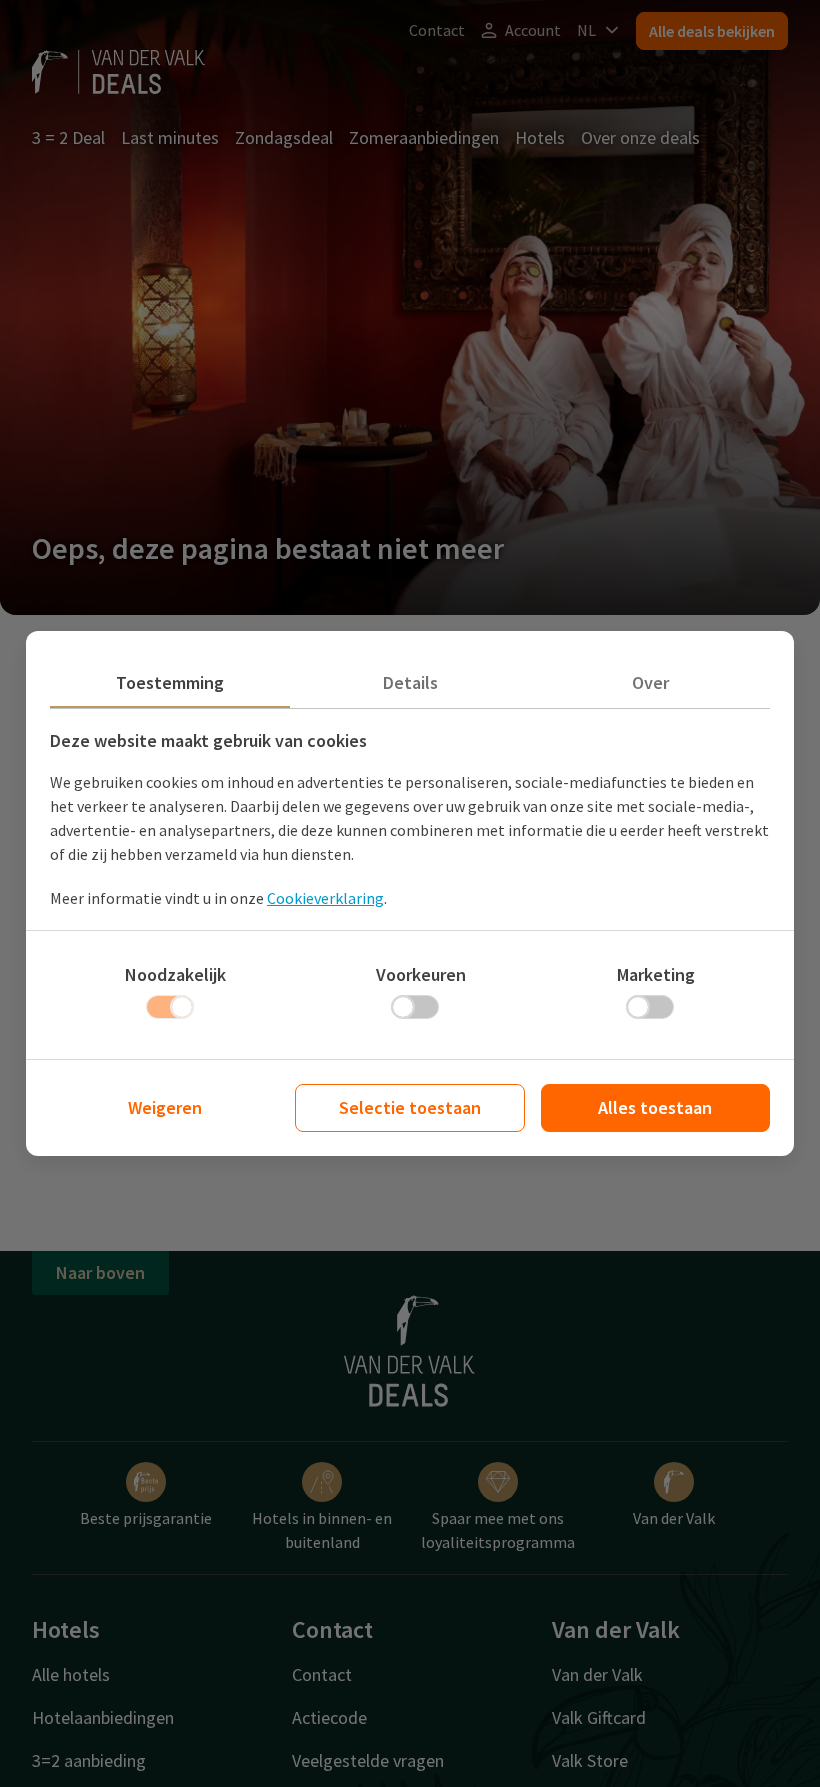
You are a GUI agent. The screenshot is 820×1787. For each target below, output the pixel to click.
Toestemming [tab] (170, 682)
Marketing (656, 974)
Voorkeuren (421, 974)
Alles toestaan (655, 1107)
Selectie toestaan (410, 1107)
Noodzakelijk (175, 974)
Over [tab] (650, 682)
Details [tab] (410, 682)
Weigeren (165, 1107)
